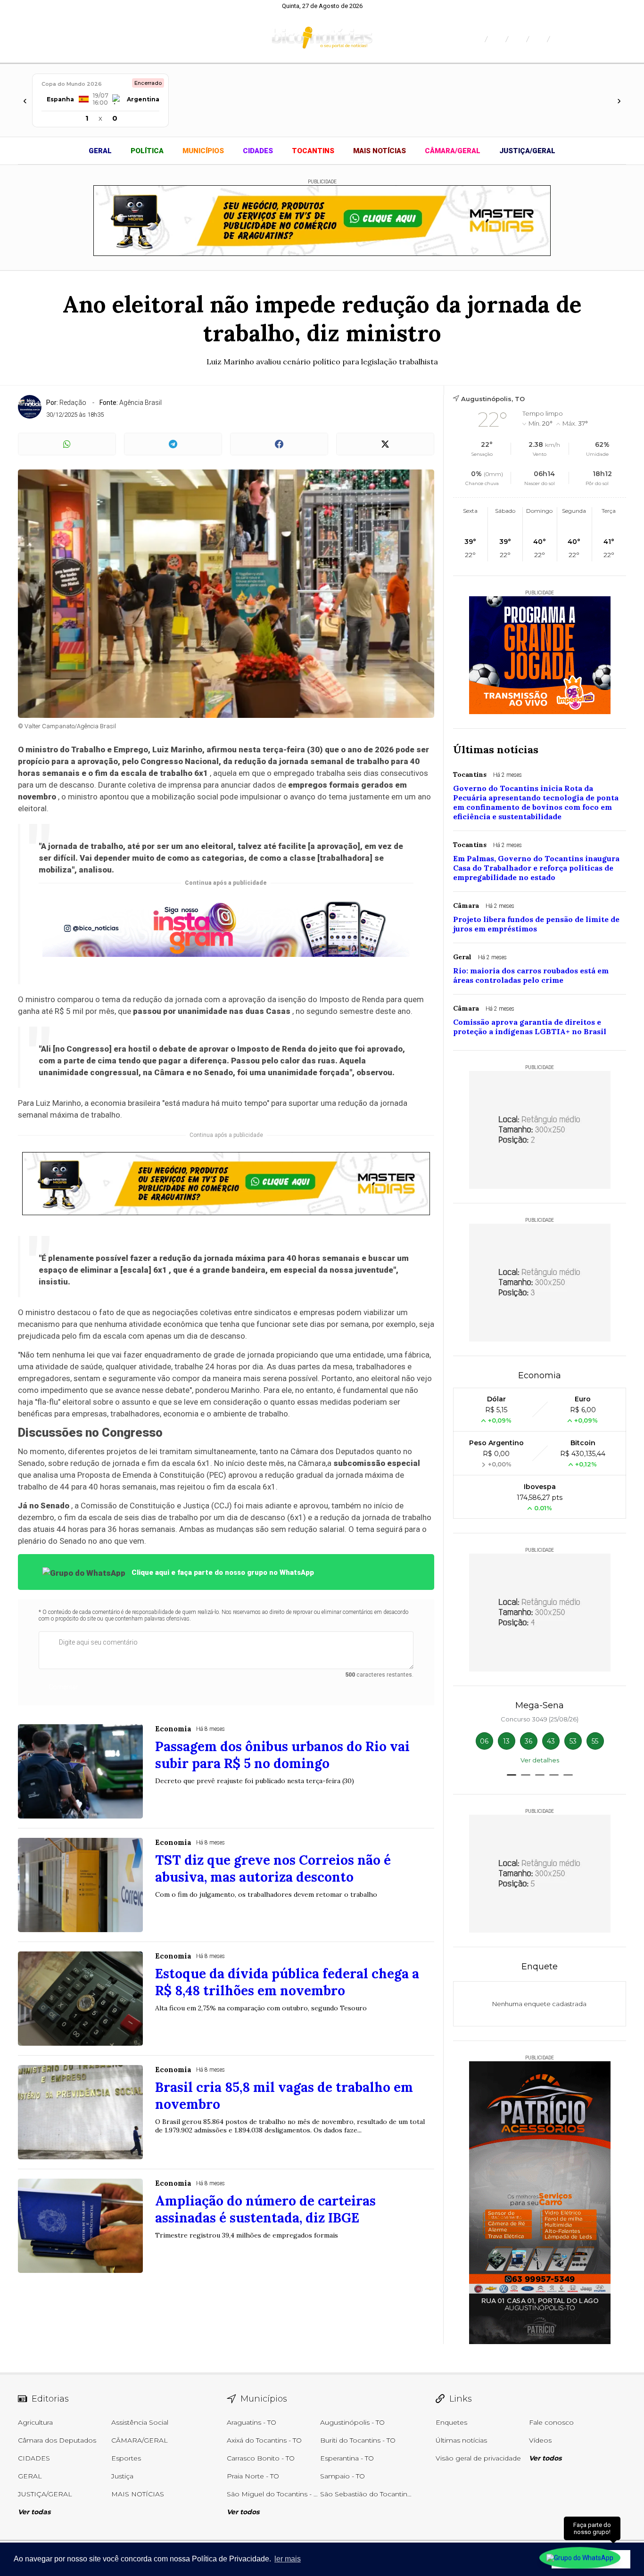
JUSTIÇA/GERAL (527, 151)
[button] (512, 1775)
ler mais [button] (288, 2559)
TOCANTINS (313, 151)
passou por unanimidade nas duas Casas (212, 1011)
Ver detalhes (540, 1760)
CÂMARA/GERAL (453, 151)
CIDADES (258, 151)
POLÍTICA (147, 151)
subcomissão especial (377, 1463)
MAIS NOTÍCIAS (380, 151)
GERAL (100, 151)
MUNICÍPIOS (203, 151)
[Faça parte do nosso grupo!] (580, 2556)
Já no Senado (44, 1506)
